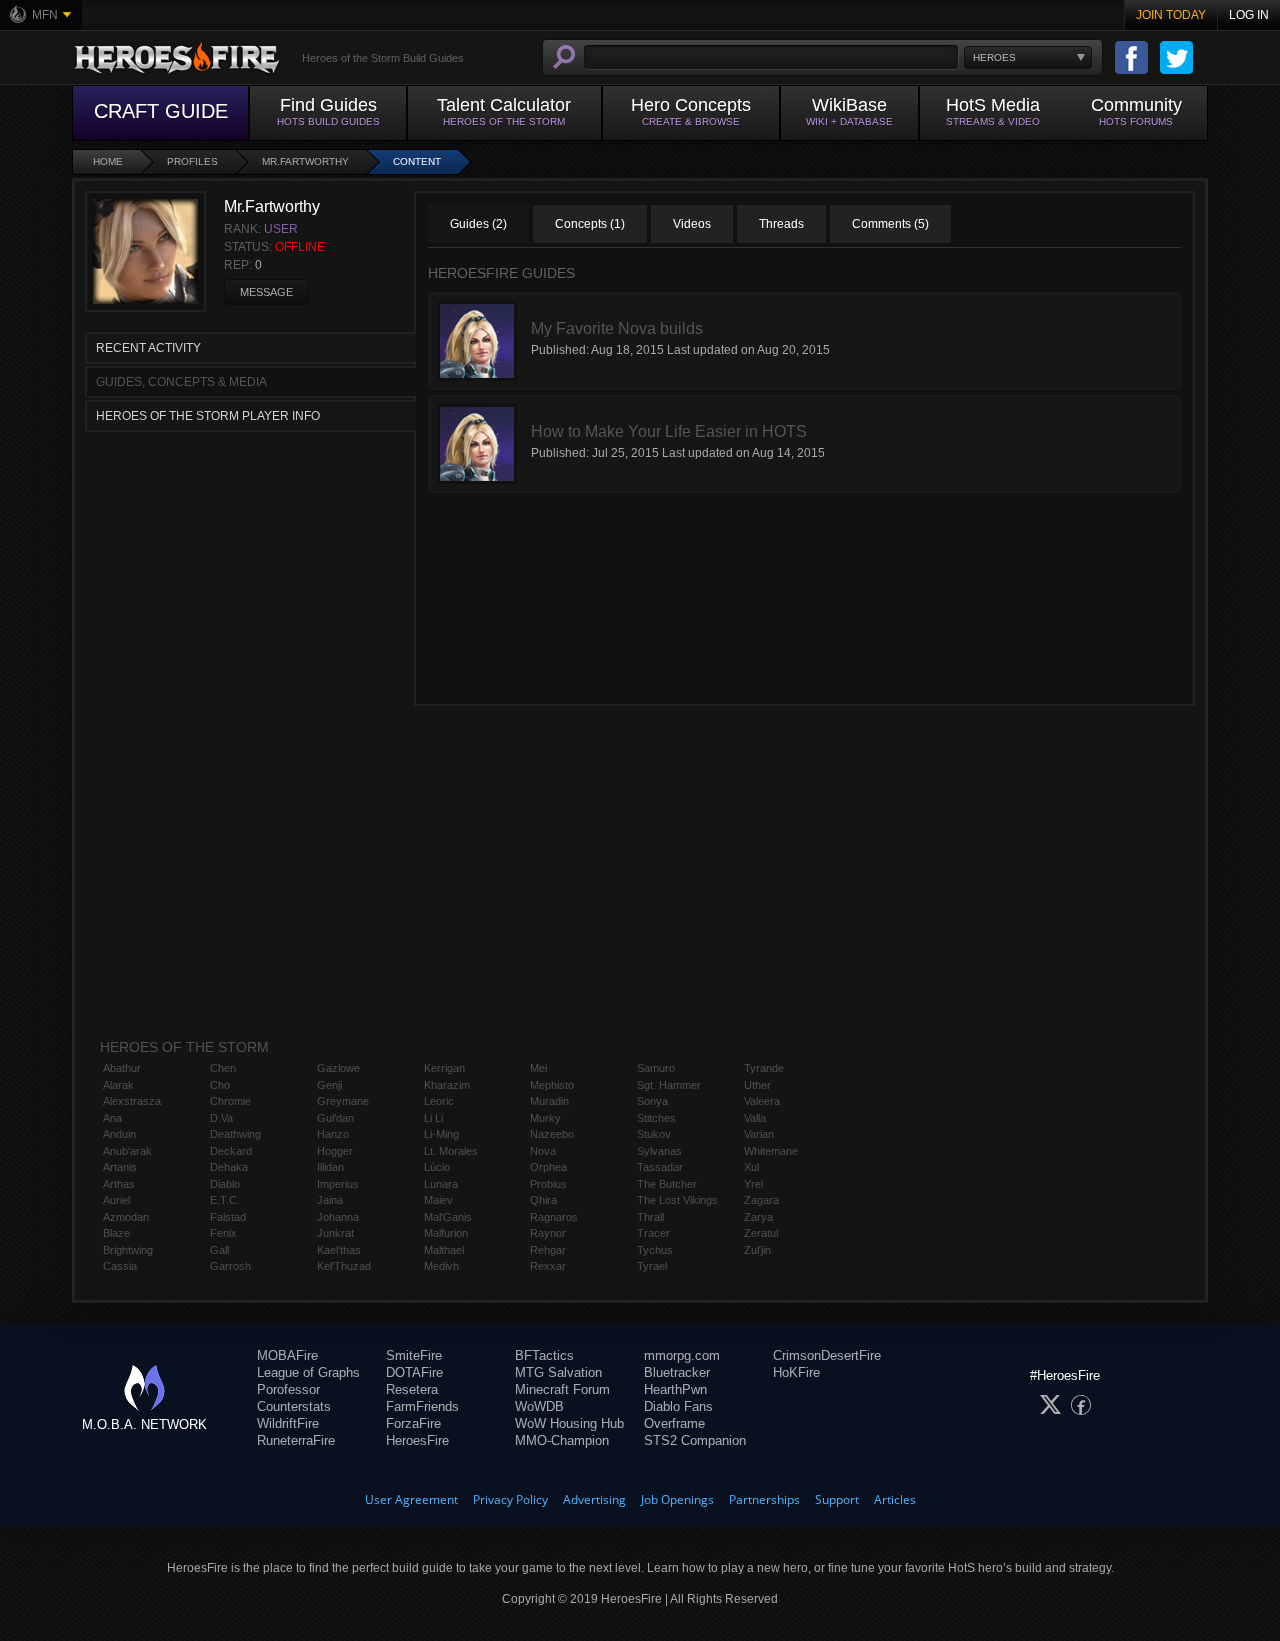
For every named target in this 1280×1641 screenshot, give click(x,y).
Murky (545, 1118)
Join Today (1171, 15)
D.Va (221, 1118)
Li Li (433, 1118)
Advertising (594, 1499)
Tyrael (652, 1266)
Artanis (120, 1167)
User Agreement (411, 1499)
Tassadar (660, 1167)
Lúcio (437, 1167)
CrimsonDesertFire (827, 1355)
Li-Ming (441, 1134)
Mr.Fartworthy (305, 161)
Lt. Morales (451, 1151)
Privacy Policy (510, 1499)
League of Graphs (308, 1372)
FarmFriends (422, 1406)
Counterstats (294, 1406)
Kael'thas (339, 1250)
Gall (219, 1250)
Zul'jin (757, 1250)
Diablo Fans (678, 1406)
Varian (759, 1134)
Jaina (330, 1200)
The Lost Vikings (677, 1200)
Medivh (441, 1266)
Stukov (654, 1134)
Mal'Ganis (448, 1217)
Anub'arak (127, 1151)
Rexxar (548, 1266)
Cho (220, 1085)
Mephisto (552, 1085)
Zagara (761, 1200)
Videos (692, 224)
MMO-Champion (562, 1440)
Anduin (119, 1134)
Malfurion (446, 1233)
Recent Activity (148, 348)
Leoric (439, 1101)
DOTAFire (414, 1372)
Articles (895, 1499)
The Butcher (667, 1184)
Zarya (758, 1217)
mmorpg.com (682, 1355)
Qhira (543, 1200)
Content (417, 161)
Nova (543, 1151)
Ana (112, 1118)
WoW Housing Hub (569, 1423)
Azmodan (126, 1217)
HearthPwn (675, 1389)
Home (108, 161)
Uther (757, 1085)
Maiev (438, 1200)
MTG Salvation (558, 1372)
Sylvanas (659, 1151)
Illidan (330, 1167)
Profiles (192, 161)
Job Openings (677, 1499)
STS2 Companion (695, 1440)
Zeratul (761, 1233)
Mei (538, 1068)
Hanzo (333, 1134)
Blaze (116, 1233)
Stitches (656, 1118)
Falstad (228, 1217)
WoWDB (539, 1406)
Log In (1249, 15)
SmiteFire (414, 1355)
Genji (329, 1085)
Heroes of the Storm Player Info (208, 416)
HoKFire (796, 1372)
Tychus (655, 1250)
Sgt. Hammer (669, 1085)
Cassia (120, 1266)
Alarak (118, 1085)
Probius (548, 1184)
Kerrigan (444, 1068)
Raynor (548, 1233)
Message (266, 292)
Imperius (338, 1184)
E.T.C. (225, 1200)
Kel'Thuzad (344, 1266)
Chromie (230, 1101)
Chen (223, 1068)
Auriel (116, 1200)
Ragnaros (554, 1217)
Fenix (223, 1233)
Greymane (343, 1101)
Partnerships (764, 1499)
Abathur (122, 1068)
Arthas (119, 1184)
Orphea (548, 1167)
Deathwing (235, 1134)
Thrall (650, 1217)
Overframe (674, 1423)
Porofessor (288, 1389)
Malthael (444, 1250)
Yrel (753, 1184)
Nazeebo (552, 1134)
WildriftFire (288, 1423)
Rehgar (548, 1250)
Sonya (652, 1101)
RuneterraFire (296, 1440)
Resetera (412, 1389)
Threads (781, 224)
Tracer (653, 1233)
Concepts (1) (590, 224)
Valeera (762, 1101)
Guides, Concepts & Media (181, 382)
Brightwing (128, 1250)
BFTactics (544, 1355)
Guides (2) (478, 224)
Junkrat (335, 1233)
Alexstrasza (132, 1101)
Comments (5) (890, 224)
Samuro (656, 1068)
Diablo (225, 1184)
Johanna (338, 1217)
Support (837, 1499)
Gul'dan (335, 1118)
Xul (751, 1167)
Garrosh (230, 1266)
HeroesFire (417, 1440)
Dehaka (229, 1167)
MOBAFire (287, 1355)
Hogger (335, 1151)
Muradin (549, 1101)
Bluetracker (677, 1372)
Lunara (441, 1184)
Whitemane (771, 1151)
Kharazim (447, 1085)
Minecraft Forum (562, 1389)
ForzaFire (413, 1423)
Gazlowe (338, 1068)
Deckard (231, 1151)
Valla (755, 1118)
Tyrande (764, 1068)
